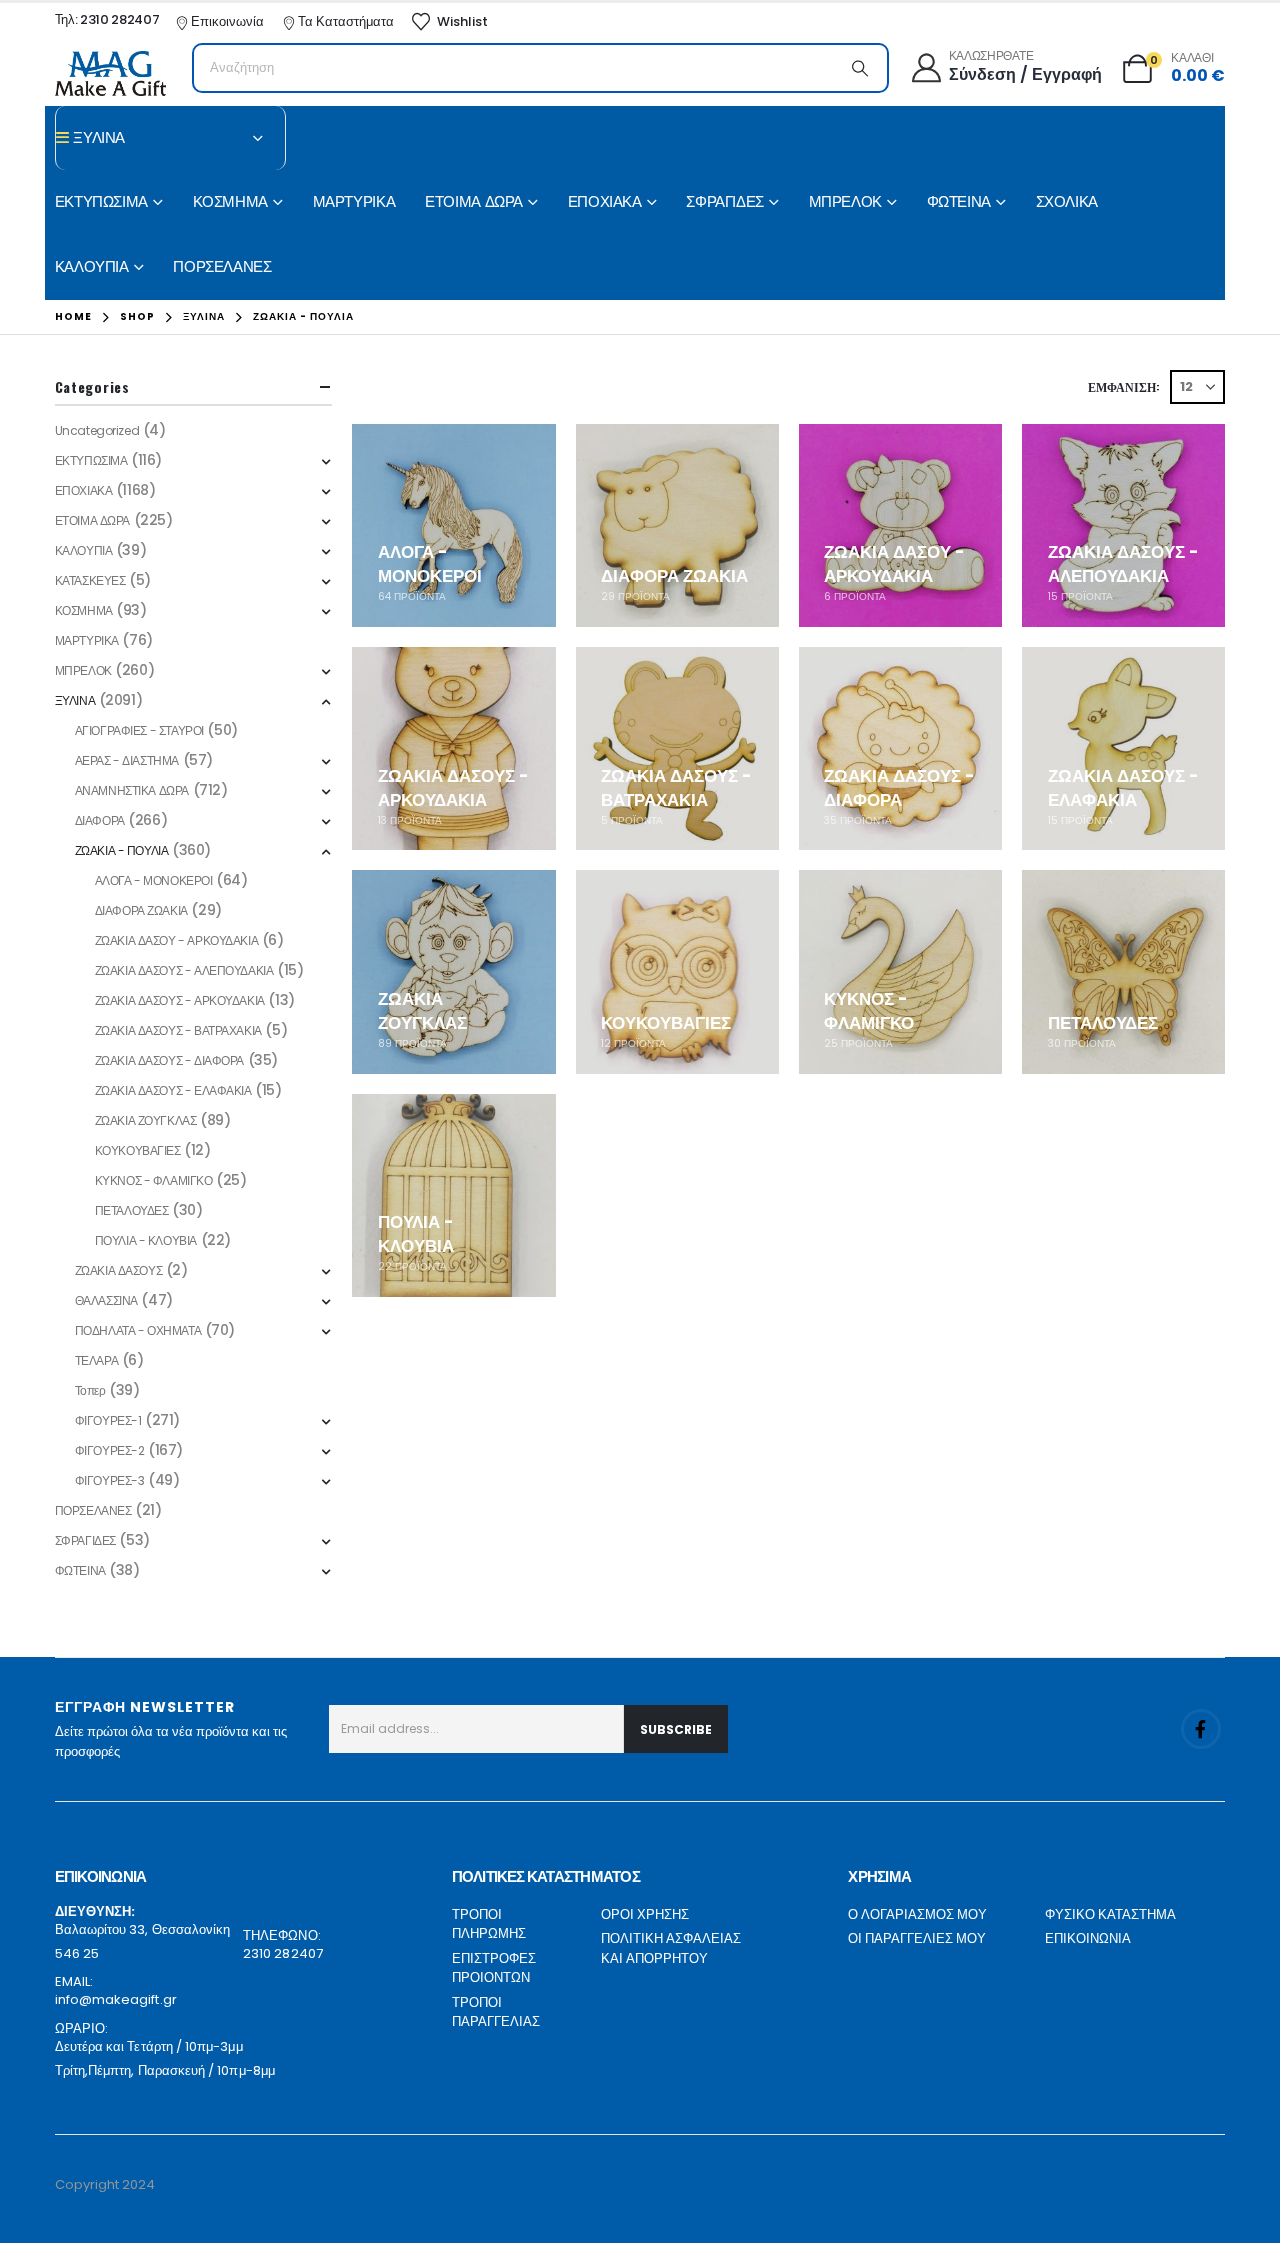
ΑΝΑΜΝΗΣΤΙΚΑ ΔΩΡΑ (132, 790)
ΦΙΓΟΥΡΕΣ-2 (110, 1450)
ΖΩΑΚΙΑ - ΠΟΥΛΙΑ (122, 850)
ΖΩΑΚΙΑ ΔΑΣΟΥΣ (119, 1270)
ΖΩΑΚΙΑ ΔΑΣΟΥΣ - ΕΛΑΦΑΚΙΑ (173, 1090)
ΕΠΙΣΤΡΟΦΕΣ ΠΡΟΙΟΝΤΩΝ (494, 1968)
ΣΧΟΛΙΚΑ (1067, 201)
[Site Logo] (110, 73)
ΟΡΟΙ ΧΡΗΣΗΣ (645, 1914)
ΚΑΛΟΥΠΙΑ (92, 266)
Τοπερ (90, 1390)
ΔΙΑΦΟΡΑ (100, 820)
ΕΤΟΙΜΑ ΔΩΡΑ (474, 201)
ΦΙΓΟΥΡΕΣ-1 (108, 1420)
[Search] (860, 68)
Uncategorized (97, 430)
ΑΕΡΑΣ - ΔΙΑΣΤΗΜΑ (127, 760)
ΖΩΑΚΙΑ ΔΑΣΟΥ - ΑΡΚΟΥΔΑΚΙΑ (177, 940)
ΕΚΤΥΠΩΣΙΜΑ (101, 201)
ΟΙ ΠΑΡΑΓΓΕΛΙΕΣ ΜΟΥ (917, 1938)
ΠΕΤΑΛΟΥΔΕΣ (132, 1210)
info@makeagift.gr (116, 1999)
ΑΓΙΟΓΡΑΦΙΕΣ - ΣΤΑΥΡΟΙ (139, 730)
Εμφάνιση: (1124, 386)
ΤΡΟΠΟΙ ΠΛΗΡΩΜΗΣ (489, 1924)
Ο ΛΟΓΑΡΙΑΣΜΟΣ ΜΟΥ (917, 1914)
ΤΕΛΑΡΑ (96, 1360)
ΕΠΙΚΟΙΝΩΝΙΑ (1088, 1938)
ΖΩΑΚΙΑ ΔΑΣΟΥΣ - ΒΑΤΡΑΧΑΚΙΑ (178, 1030)
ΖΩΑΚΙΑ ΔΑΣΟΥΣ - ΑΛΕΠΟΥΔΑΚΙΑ (184, 970)
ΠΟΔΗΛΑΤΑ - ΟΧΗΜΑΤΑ (138, 1330)
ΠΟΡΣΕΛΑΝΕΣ (222, 266)
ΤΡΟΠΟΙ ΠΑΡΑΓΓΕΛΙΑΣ (496, 2012)
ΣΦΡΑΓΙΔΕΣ (725, 201)
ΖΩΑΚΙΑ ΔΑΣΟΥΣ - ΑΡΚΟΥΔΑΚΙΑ (180, 1000)
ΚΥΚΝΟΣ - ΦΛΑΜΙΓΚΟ (154, 1180)
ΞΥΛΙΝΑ (75, 700)
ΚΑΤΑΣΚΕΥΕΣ (90, 580)
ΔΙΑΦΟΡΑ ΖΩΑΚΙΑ (141, 910)
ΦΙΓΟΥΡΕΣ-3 (110, 1480)
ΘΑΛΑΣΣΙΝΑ (106, 1300)
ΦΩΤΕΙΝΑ (959, 201)
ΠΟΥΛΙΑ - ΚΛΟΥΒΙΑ (146, 1240)
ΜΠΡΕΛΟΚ (845, 201)
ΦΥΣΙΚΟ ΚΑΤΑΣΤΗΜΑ (1110, 1914)
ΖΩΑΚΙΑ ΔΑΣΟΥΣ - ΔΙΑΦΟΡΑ (169, 1060)
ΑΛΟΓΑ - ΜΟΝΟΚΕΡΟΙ (154, 880)
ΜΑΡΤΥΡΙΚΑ (354, 201)
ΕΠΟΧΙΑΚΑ (605, 201)
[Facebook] (1201, 1729)
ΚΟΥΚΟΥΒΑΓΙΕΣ (138, 1150)
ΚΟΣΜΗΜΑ (230, 201)
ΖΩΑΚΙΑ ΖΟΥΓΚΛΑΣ (146, 1120)
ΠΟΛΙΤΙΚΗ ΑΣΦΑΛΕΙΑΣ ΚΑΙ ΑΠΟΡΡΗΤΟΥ (671, 1948)
